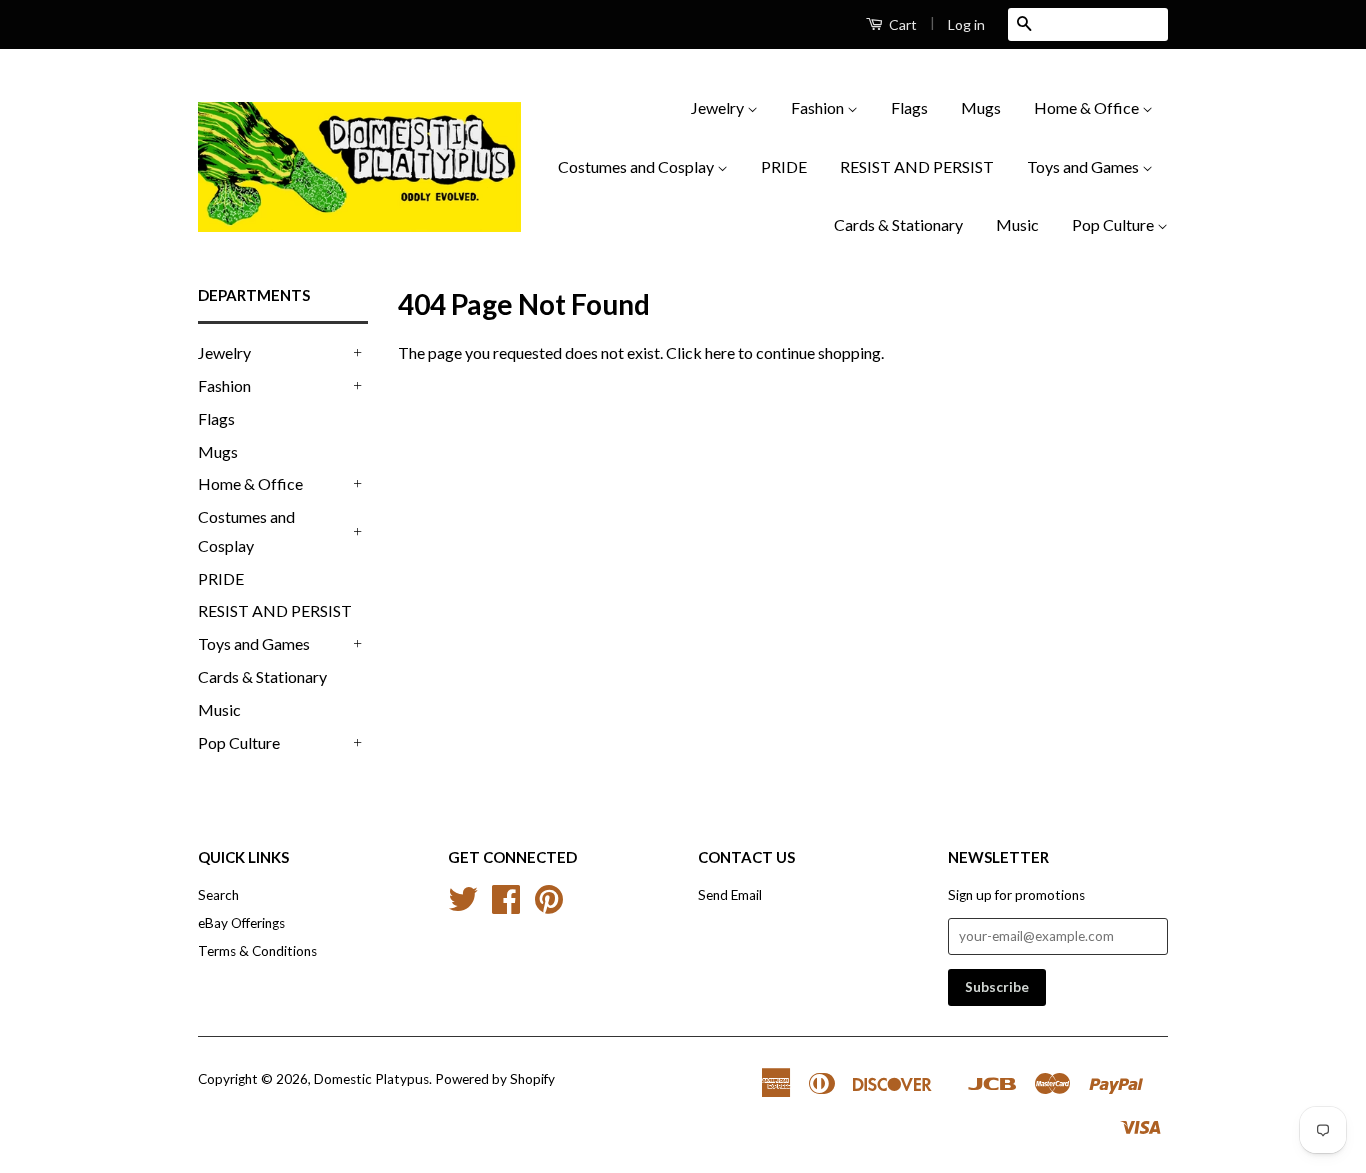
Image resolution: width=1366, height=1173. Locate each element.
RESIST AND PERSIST (917, 166)
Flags (909, 107)
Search (218, 895)
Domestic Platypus (371, 1079)
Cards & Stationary (898, 224)
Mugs (981, 107)
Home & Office (1088, 107)
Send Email (730, 895)
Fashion (819, 107)
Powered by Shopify (495, 1079)
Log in (966, 24)
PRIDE (784, 166)
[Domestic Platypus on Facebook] (506, 906)
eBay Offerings (241, 923)
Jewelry (719, 107)
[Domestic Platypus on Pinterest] (549, 906)
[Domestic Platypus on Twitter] (463, 906)
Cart (901, 24)
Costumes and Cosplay (637, 166)
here (720, 352)
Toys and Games (1084, 166)
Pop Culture (1114, 224)
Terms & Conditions (257, 951)
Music (1017, 224)
